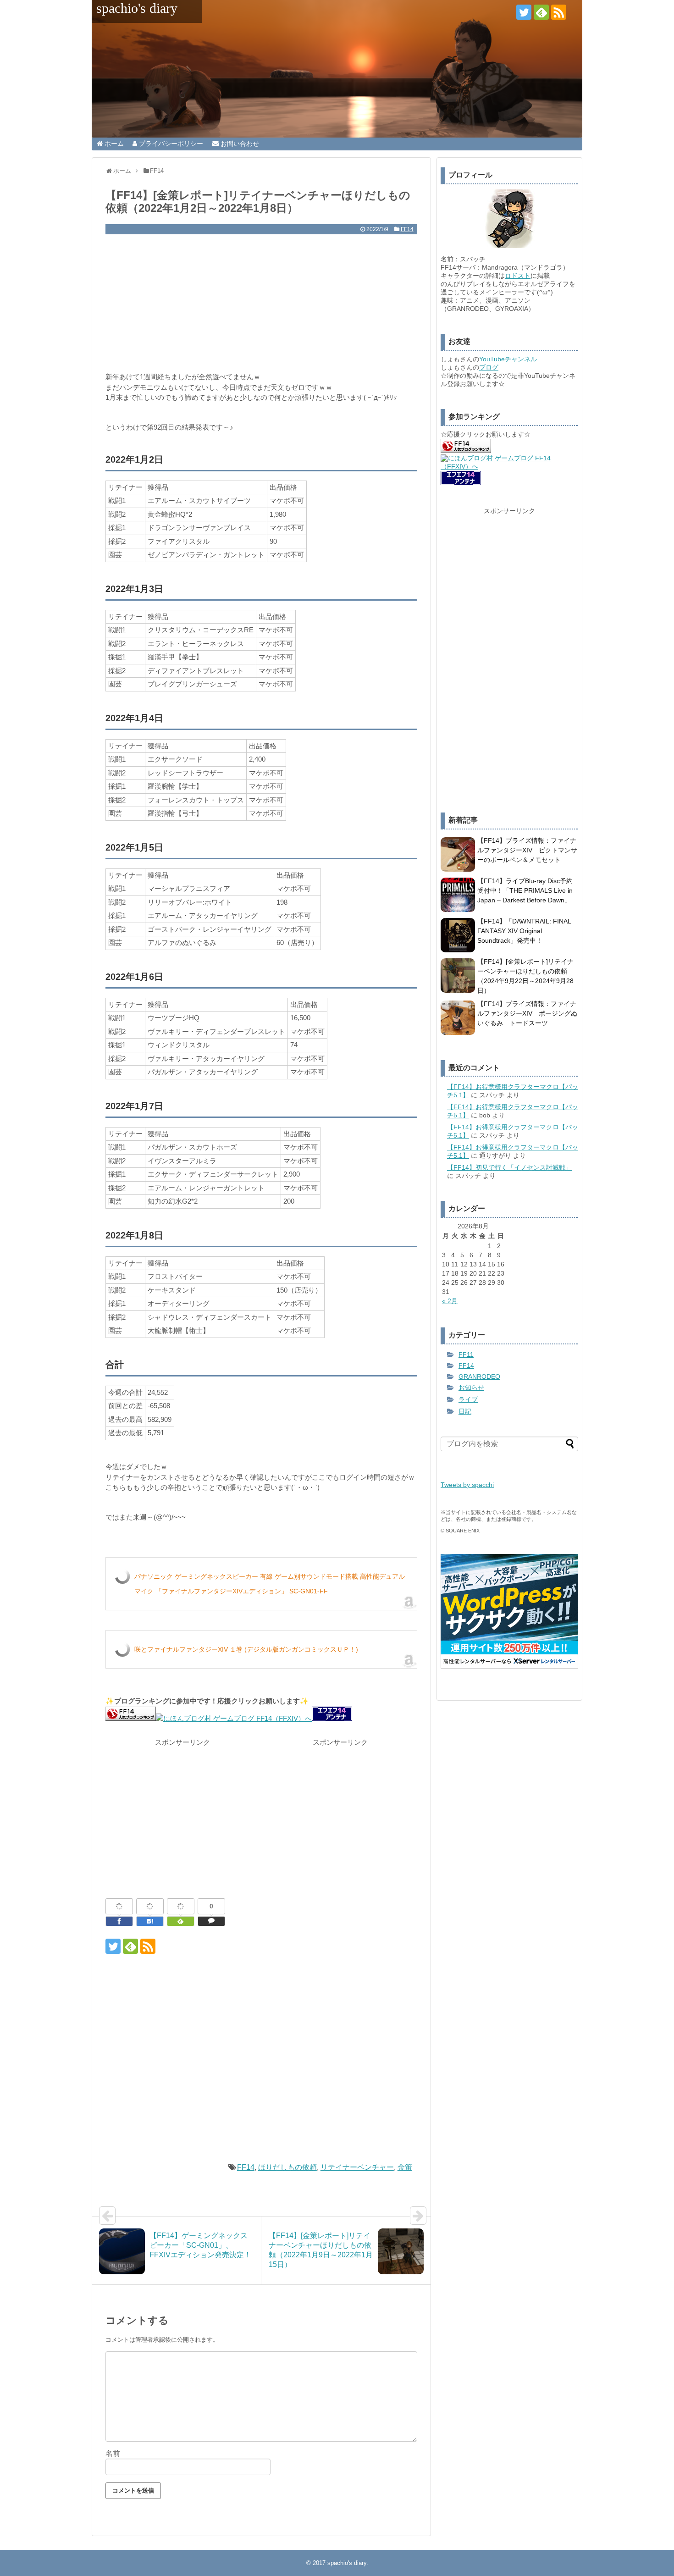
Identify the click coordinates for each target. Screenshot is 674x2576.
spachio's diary (137, 8)
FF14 (407, 229)
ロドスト (518, 276)
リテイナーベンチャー (357, 2167)
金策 (405, 2167)
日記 (465, 1411)
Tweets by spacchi (467, 1485)
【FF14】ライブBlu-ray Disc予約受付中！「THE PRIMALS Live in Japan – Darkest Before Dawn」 (525, 890)
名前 (113, 2453)
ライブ (468, 1399)
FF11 (466, 1354)
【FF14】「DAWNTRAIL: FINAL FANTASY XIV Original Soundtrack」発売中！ (524, 931)
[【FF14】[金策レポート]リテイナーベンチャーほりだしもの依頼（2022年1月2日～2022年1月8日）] (150, 1921)
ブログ (489, 367)
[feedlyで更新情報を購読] (541, 12)
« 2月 (450, 1301)
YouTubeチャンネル (508, 359)
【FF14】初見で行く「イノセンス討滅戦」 (509, 1167)
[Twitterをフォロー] (524, 12)
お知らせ (471, 1388)
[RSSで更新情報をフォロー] (559, 12)
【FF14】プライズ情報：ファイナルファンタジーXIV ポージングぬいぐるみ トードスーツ (527, 1013)
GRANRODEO (479, 1376)
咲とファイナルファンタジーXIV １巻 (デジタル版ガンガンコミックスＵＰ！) (246, 1649)
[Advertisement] (261, 303)
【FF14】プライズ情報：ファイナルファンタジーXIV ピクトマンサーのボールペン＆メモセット (527, 850)
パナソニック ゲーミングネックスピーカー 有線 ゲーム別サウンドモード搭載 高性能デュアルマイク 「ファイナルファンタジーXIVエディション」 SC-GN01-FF (270, 1584)
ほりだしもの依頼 (287, 2167)
